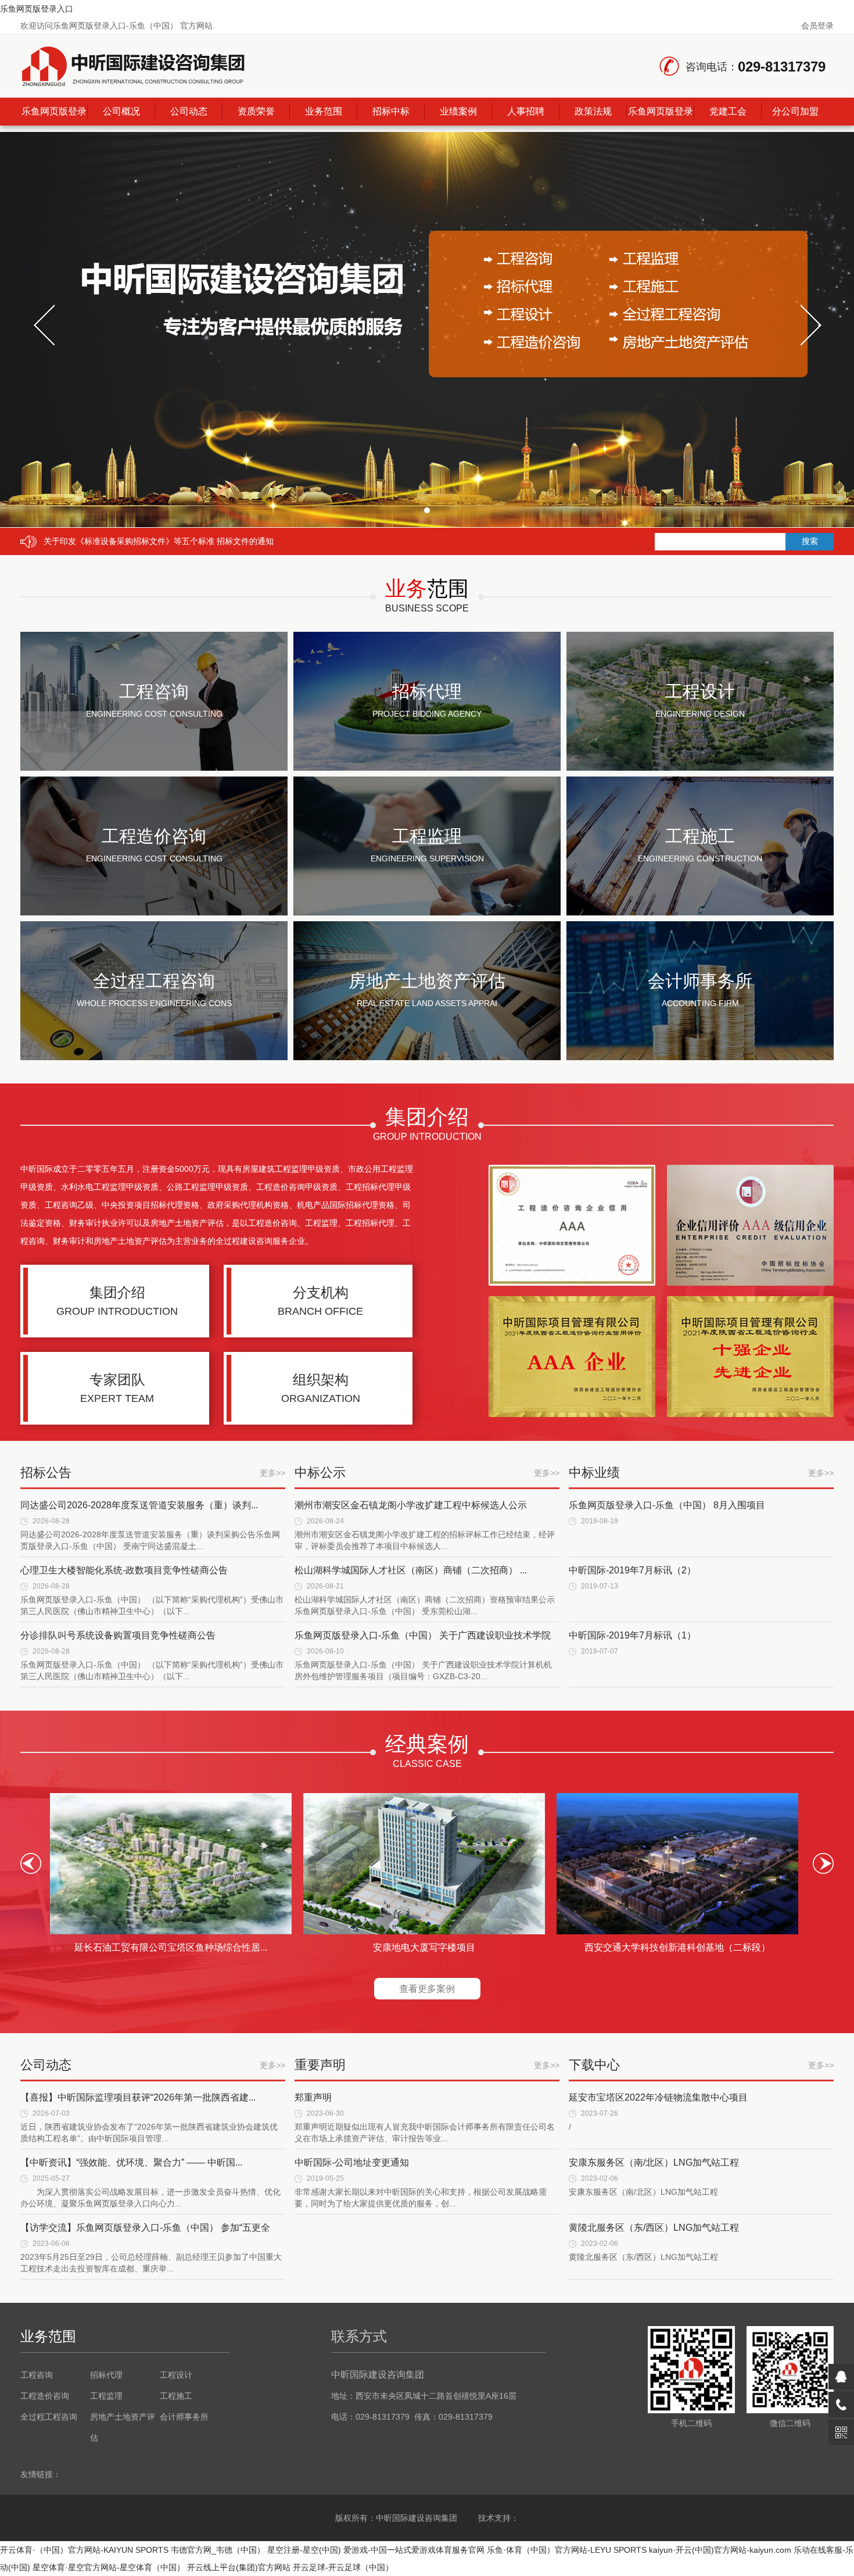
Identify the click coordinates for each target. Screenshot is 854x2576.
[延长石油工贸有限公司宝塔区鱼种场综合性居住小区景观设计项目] (171, 1864)
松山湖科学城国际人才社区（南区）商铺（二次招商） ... (411, 1570)
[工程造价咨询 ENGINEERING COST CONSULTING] (154, 913)
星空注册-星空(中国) (304, 2550)
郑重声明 (313, 2097)
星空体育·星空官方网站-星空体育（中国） (109, 2567)
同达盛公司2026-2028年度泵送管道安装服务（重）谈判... (139, 1505)
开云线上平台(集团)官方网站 (239, 2567)
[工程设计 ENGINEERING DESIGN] (700, 768)
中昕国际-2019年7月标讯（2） (632, 1570)
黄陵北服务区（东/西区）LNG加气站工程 (654, 2228)
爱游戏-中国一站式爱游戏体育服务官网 (414, 2550)
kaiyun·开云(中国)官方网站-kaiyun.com (720, 2550)
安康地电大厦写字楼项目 (424, 1947)
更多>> (272, 1473)
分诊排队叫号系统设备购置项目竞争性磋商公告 (118, 1635)
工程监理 (106, 2396)
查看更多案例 (427, 1989)
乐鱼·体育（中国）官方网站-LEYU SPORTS (567, 2550)
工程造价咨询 (45, 2396)
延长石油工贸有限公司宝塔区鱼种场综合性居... (171, 1947)
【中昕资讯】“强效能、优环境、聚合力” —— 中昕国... (131, 2162)
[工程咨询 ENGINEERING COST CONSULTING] (154, 768)
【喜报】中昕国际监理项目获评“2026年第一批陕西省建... (138, 2097)
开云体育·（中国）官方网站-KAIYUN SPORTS (84, 2550)
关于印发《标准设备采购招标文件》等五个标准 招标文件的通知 (159, 541)
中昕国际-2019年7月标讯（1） (632, 1635)
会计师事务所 (184, 2417)
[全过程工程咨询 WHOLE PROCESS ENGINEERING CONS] (154, 1057)
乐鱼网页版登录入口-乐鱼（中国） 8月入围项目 (667, 1505)
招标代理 (106, 2375)
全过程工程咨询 (49, 2417)
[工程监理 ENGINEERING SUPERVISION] (427, 913)
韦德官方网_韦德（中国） (218, 2550)
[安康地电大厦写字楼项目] (424, 1864)
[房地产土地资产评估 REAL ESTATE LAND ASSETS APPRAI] (427, 1057)
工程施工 (176, 2396)
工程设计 (176, 2375)
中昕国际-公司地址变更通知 (352, 2162)
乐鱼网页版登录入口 (37, 9)
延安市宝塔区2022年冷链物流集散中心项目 (658, 2097)
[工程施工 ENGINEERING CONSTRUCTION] (700, 913)
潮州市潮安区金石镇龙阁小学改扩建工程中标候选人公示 (411, 1505)
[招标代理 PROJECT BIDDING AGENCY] (427, 768)
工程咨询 (37, 2375)
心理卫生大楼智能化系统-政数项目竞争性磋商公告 (124, 1570)
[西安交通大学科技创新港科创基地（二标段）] (677, 1864)
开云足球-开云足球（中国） (343, 2567)
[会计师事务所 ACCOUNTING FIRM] (700, 1057)
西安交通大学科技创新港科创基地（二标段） (677, 1947)
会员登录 (817, 26)
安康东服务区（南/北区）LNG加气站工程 (654, 2162)
